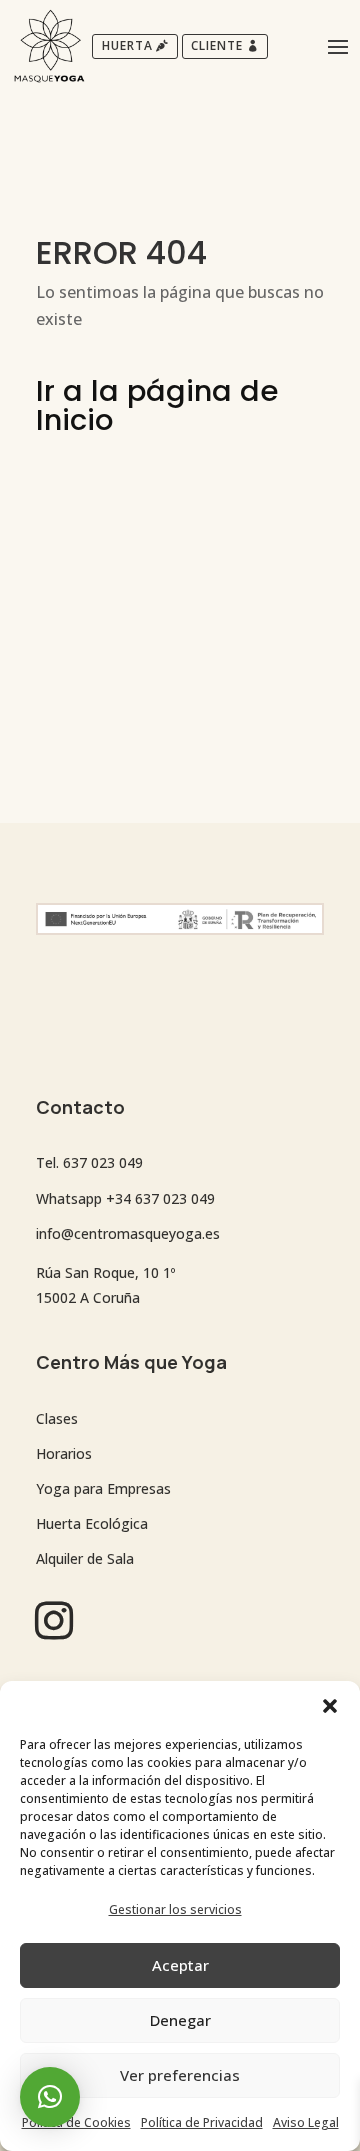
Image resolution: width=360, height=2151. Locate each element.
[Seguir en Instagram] (54, 1620)
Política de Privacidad (202, 2122)
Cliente (217, 45)
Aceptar (180, 1965)
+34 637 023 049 (160, 1198)
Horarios (64, 1453)
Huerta (127, 45)
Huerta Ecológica (92, 1523)
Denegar (180, 2020)
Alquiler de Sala (85, 1558)
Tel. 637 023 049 (89, 1162)
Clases (57, 1418)
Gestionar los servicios (175, 1909)
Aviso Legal (306, 2122)
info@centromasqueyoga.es (128, 1233)
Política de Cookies (76, 2122)
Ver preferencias (180, 2075)
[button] (330, 1706)
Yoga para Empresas (103, 1488)
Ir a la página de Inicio (157, 405)
